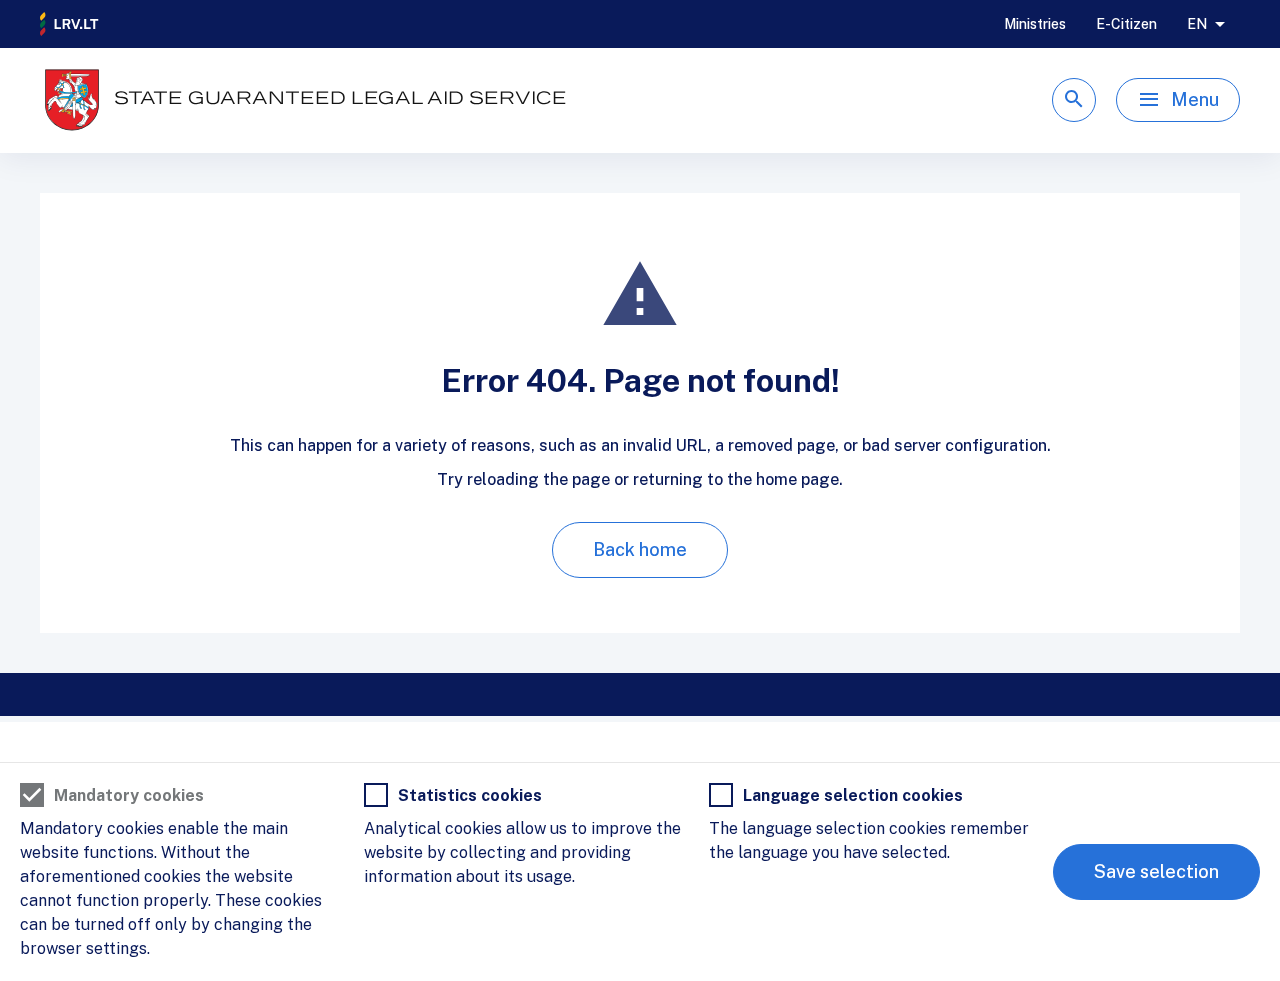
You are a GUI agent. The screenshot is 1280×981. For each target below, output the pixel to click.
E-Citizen (1126, 24)
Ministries (1035, 24)
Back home (640, 549)
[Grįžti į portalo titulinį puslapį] (70, 24)
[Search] (1074, 100)
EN (1197, 24)
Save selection (1156, 871)
